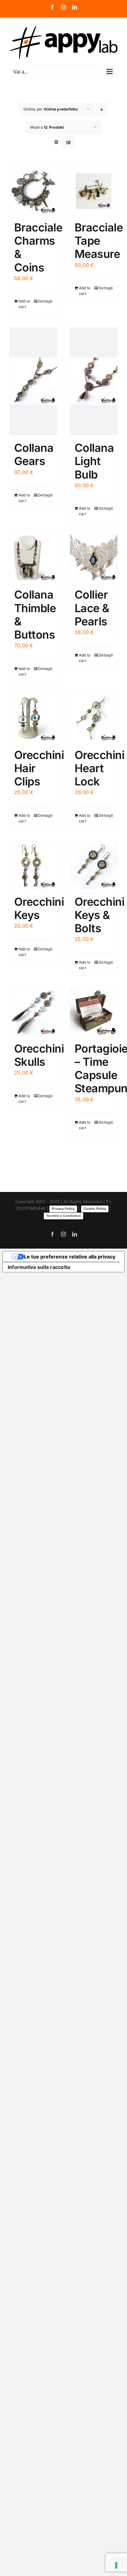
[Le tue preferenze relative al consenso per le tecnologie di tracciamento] (116, 2565)
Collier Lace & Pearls (92, 608)
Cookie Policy (95, 1209)
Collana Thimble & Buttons (35, 615)
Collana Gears (34, 454)
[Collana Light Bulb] (94, 381)
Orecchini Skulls (39, 1055)
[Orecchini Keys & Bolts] (94, 865)
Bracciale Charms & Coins (38, 247)
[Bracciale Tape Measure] (94, 191)
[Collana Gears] (33, 381)
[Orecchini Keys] (33, 865)
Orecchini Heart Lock (99, 768)
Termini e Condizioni (63, 1216)
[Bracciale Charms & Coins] (33, 191)
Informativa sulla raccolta (39, 1267)
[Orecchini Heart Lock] (94, 719)
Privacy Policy (63, 1209)
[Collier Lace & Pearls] (94, 558)
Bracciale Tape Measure (99, 241)
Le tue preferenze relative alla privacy (70, 1257)
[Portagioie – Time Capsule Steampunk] (94, 1012)
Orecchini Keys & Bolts (99, 915)
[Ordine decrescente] (102, 109)
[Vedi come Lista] (69, 142)
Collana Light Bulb (94, 461)
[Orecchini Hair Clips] (33, 719)
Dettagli (45, 301)
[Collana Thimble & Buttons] (33, 558)
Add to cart (24, 304)
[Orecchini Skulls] (33, 1012)
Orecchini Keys (39, 908)
